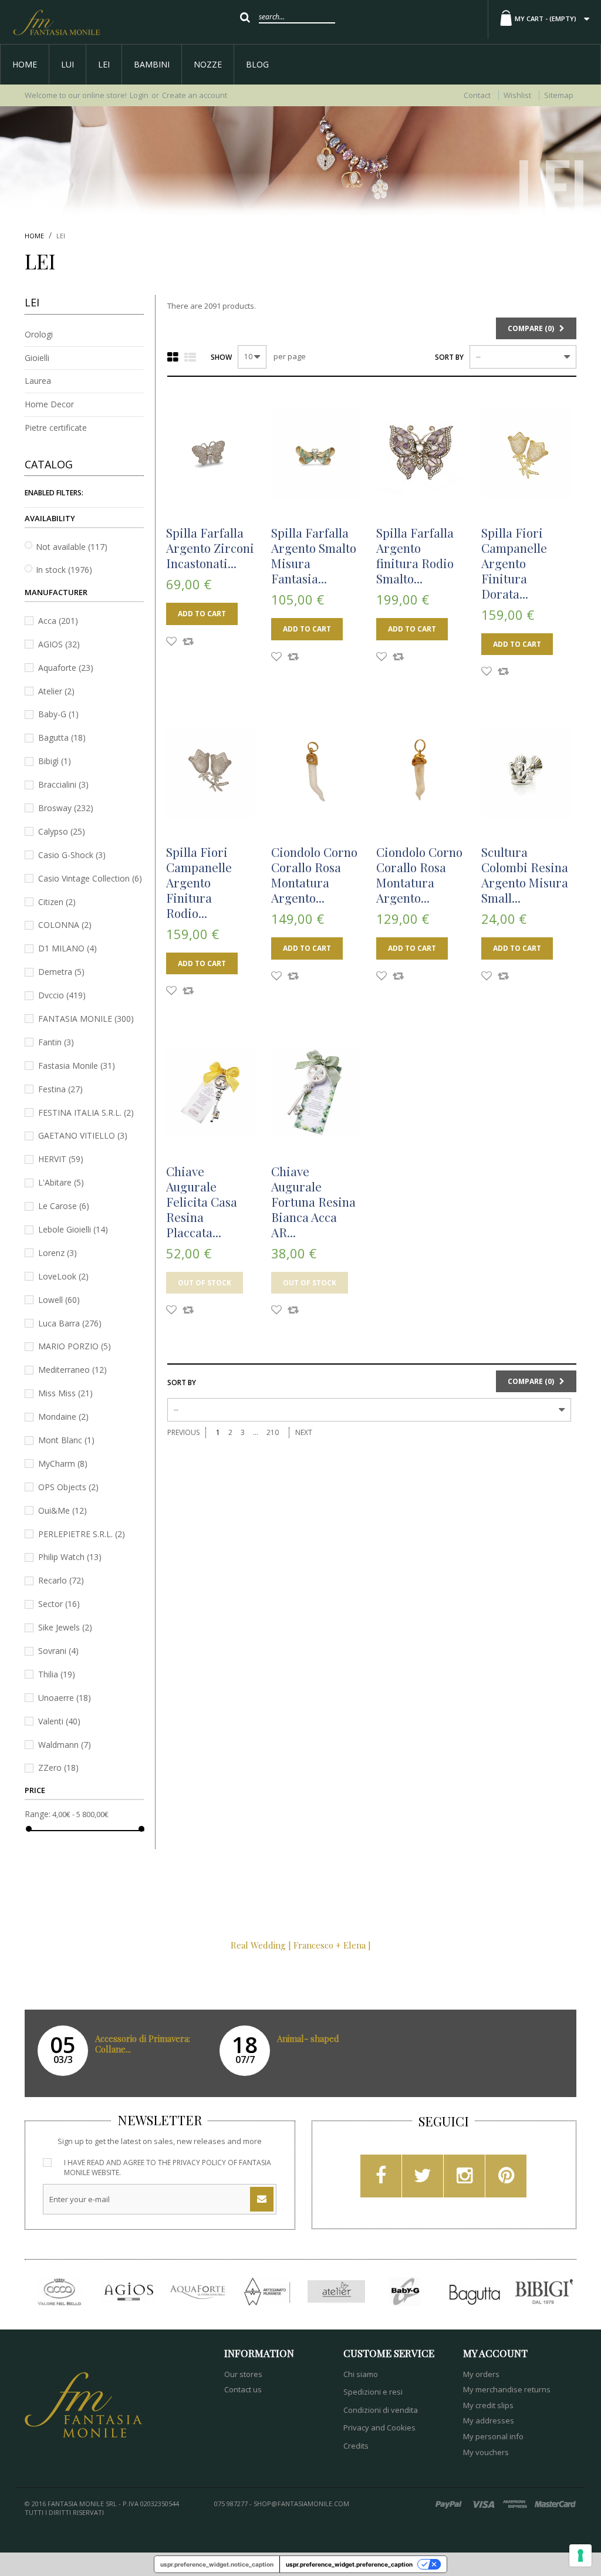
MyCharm (63, 1463)
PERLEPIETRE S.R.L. (82, 1534)
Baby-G (58, 714)
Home (25, 64)
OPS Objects (68, 1487)
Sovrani (58, 1651)
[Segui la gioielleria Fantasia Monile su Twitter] (423, 2179)
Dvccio (62, 995)
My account (495, 2353)
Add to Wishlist (171, 643)
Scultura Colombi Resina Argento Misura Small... (525, 875)
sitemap (559, 95)
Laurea (38, 381)
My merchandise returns (507, 2389)
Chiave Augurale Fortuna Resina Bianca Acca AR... (313, 1201)
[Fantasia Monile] (56, 22)
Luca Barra (70, 1323)
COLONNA (65, 925)
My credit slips (488, 2405)
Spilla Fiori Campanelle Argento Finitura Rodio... (199, 882)
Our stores (243, 2374)
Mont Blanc (66, 1440)
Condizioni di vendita (381, 2410)
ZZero (58, 1768)
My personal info (493, 2436)
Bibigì (55, 761)
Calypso (62, 831)
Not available (72, 547)
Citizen (57, 902)
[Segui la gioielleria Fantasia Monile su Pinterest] (506, 2179)
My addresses (489, 2420)
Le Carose (64, 1206)
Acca (58, 621)
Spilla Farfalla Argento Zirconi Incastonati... (210, 548)
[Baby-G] (406, 2292)
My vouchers (486, 2452)
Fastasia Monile (77, 1066)
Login (139, 95)
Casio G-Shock (72, 855)
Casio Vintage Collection (90, 878)
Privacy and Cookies (379, 2428)
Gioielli (37, 358)
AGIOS (59, 644)
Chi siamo (361, 2374)
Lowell (59, 1300)
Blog (257, 64)
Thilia (57, 1674)
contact (477, 95)
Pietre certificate (56, 428)
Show (221, 357)
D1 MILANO (67, 948)
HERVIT (61, 1159)
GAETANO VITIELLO (83, 1135)
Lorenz (58, 1253)
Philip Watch (70, 1557)
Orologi (39, 334)
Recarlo (61, 1580)
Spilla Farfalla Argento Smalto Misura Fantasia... (314, 555)
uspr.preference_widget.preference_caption (349, 2564)
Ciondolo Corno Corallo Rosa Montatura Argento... (314, 875)
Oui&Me (63, 1510)
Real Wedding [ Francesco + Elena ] (301, 1945)
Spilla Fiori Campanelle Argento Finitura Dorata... (514, 563)
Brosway (66, 808)
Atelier (56, 691)
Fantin (56, 1042)
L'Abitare (61, 1182)
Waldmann (65, 1745)
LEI (104, 64)
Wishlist (517, 95)
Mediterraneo (72, 1370)
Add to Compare (188, 643)
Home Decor (49, 404)
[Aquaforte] (198, 2292)
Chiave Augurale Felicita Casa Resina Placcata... (202, 1201)
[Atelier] (336, 2292)
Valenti (59, 1721)
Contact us (243, 2389)
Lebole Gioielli (73, 1229)
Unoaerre (65, 1698)
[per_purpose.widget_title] (580, 2555)
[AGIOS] (129, 2292)
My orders (481, 2374)
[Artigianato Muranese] (267, 2292)
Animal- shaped (308, 2038)
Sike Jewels (65, 1627)
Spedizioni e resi (373, 2392)
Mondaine (63, 1417)
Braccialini (63, 784)
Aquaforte (66, 668)
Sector (59, 1604)
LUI (67, 64)
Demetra (61, 972)
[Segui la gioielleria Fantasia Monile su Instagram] (465, 2179)
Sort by (449, 357)
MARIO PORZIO (75, 1346)
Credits (356, 2446)
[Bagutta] (475, 2292)
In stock (64, 570)
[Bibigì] (544, 2292)
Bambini (152, 64)
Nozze (208, 64)
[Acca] (59, 2292)
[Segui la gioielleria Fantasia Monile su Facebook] (381, 2179)
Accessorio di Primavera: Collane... (143, 2044)
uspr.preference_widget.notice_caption (217, 2564)
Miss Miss (65, 1393)
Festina (60, 1089)
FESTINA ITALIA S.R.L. (86, 1113)
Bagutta (62, 737)
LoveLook (63, 1276)
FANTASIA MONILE (86, 1019)
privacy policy (199, 2163)
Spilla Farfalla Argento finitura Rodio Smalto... (415, 555)
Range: (38, 1814)
